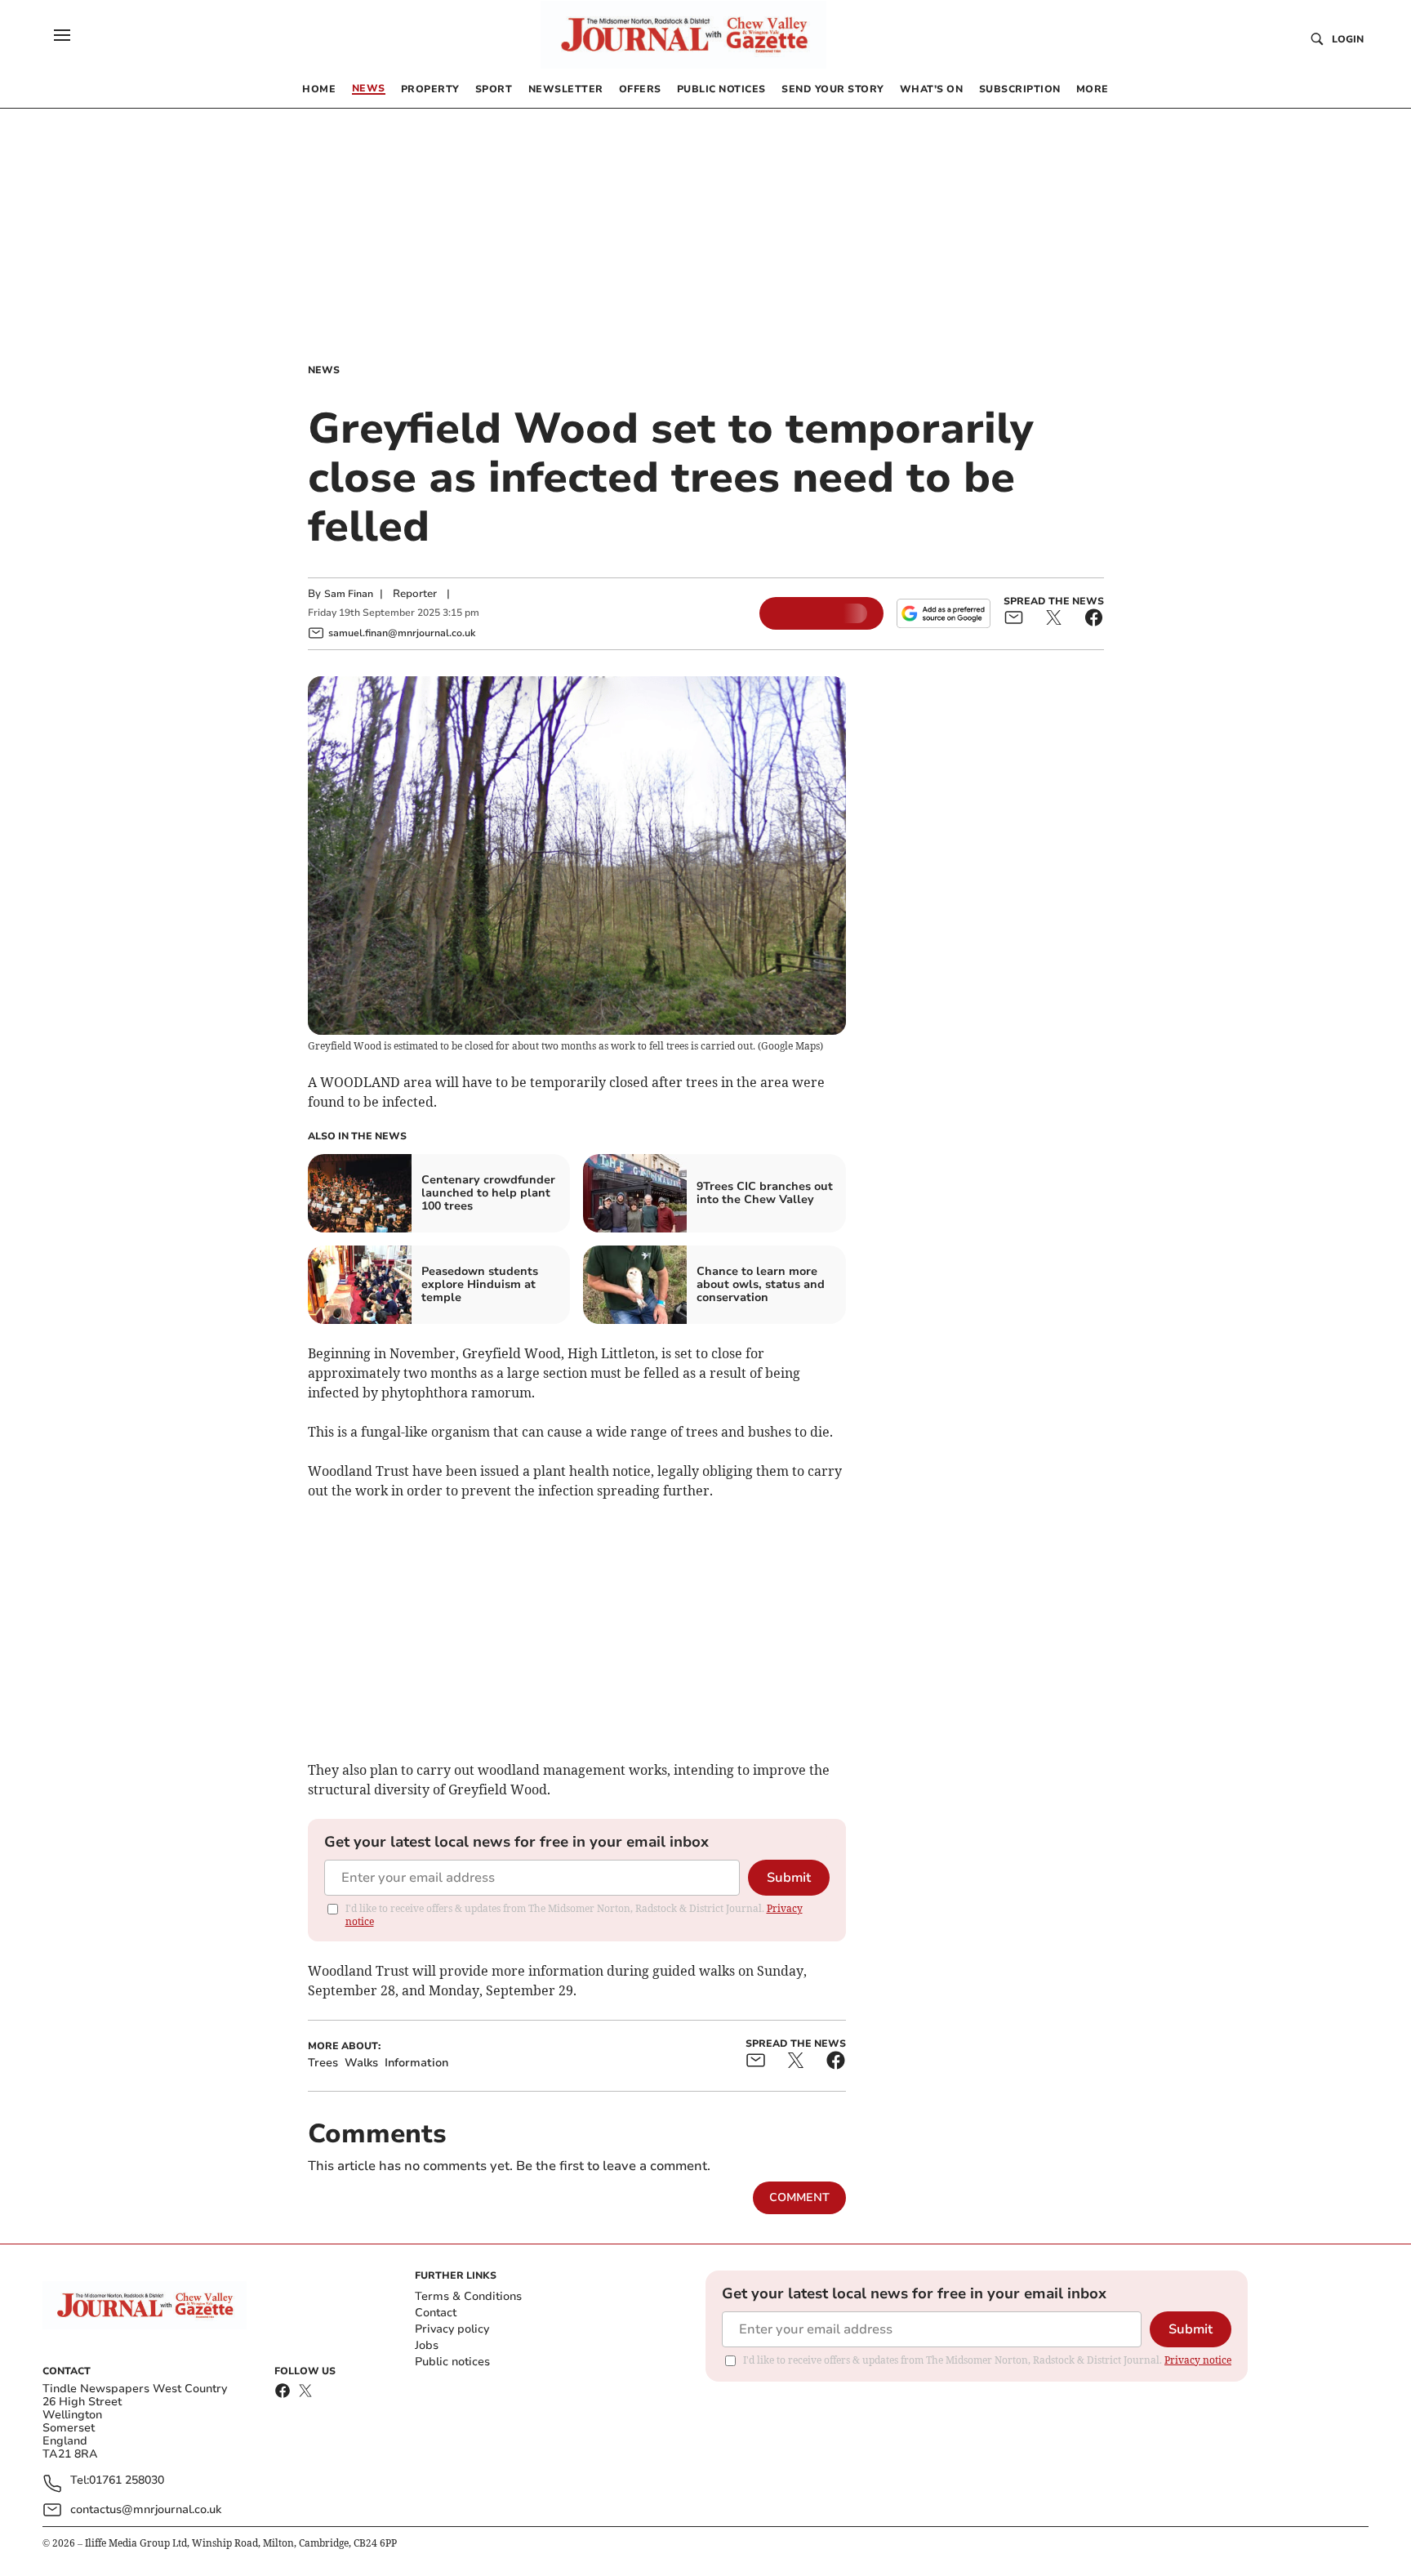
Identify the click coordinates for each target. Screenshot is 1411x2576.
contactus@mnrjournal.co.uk (146, 2509)
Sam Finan (349, 594)
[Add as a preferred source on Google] (943, 613)
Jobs (427, 2345)
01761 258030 (127, 2481)
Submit (789, 1878)
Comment (799, 2197)
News (324, 370)
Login (1348, 39)
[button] (62, 35)
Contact (436, 2313)
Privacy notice (1198, 2360)
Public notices (452, 2362)
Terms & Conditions (468, 2296)
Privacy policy (452, 2329)
